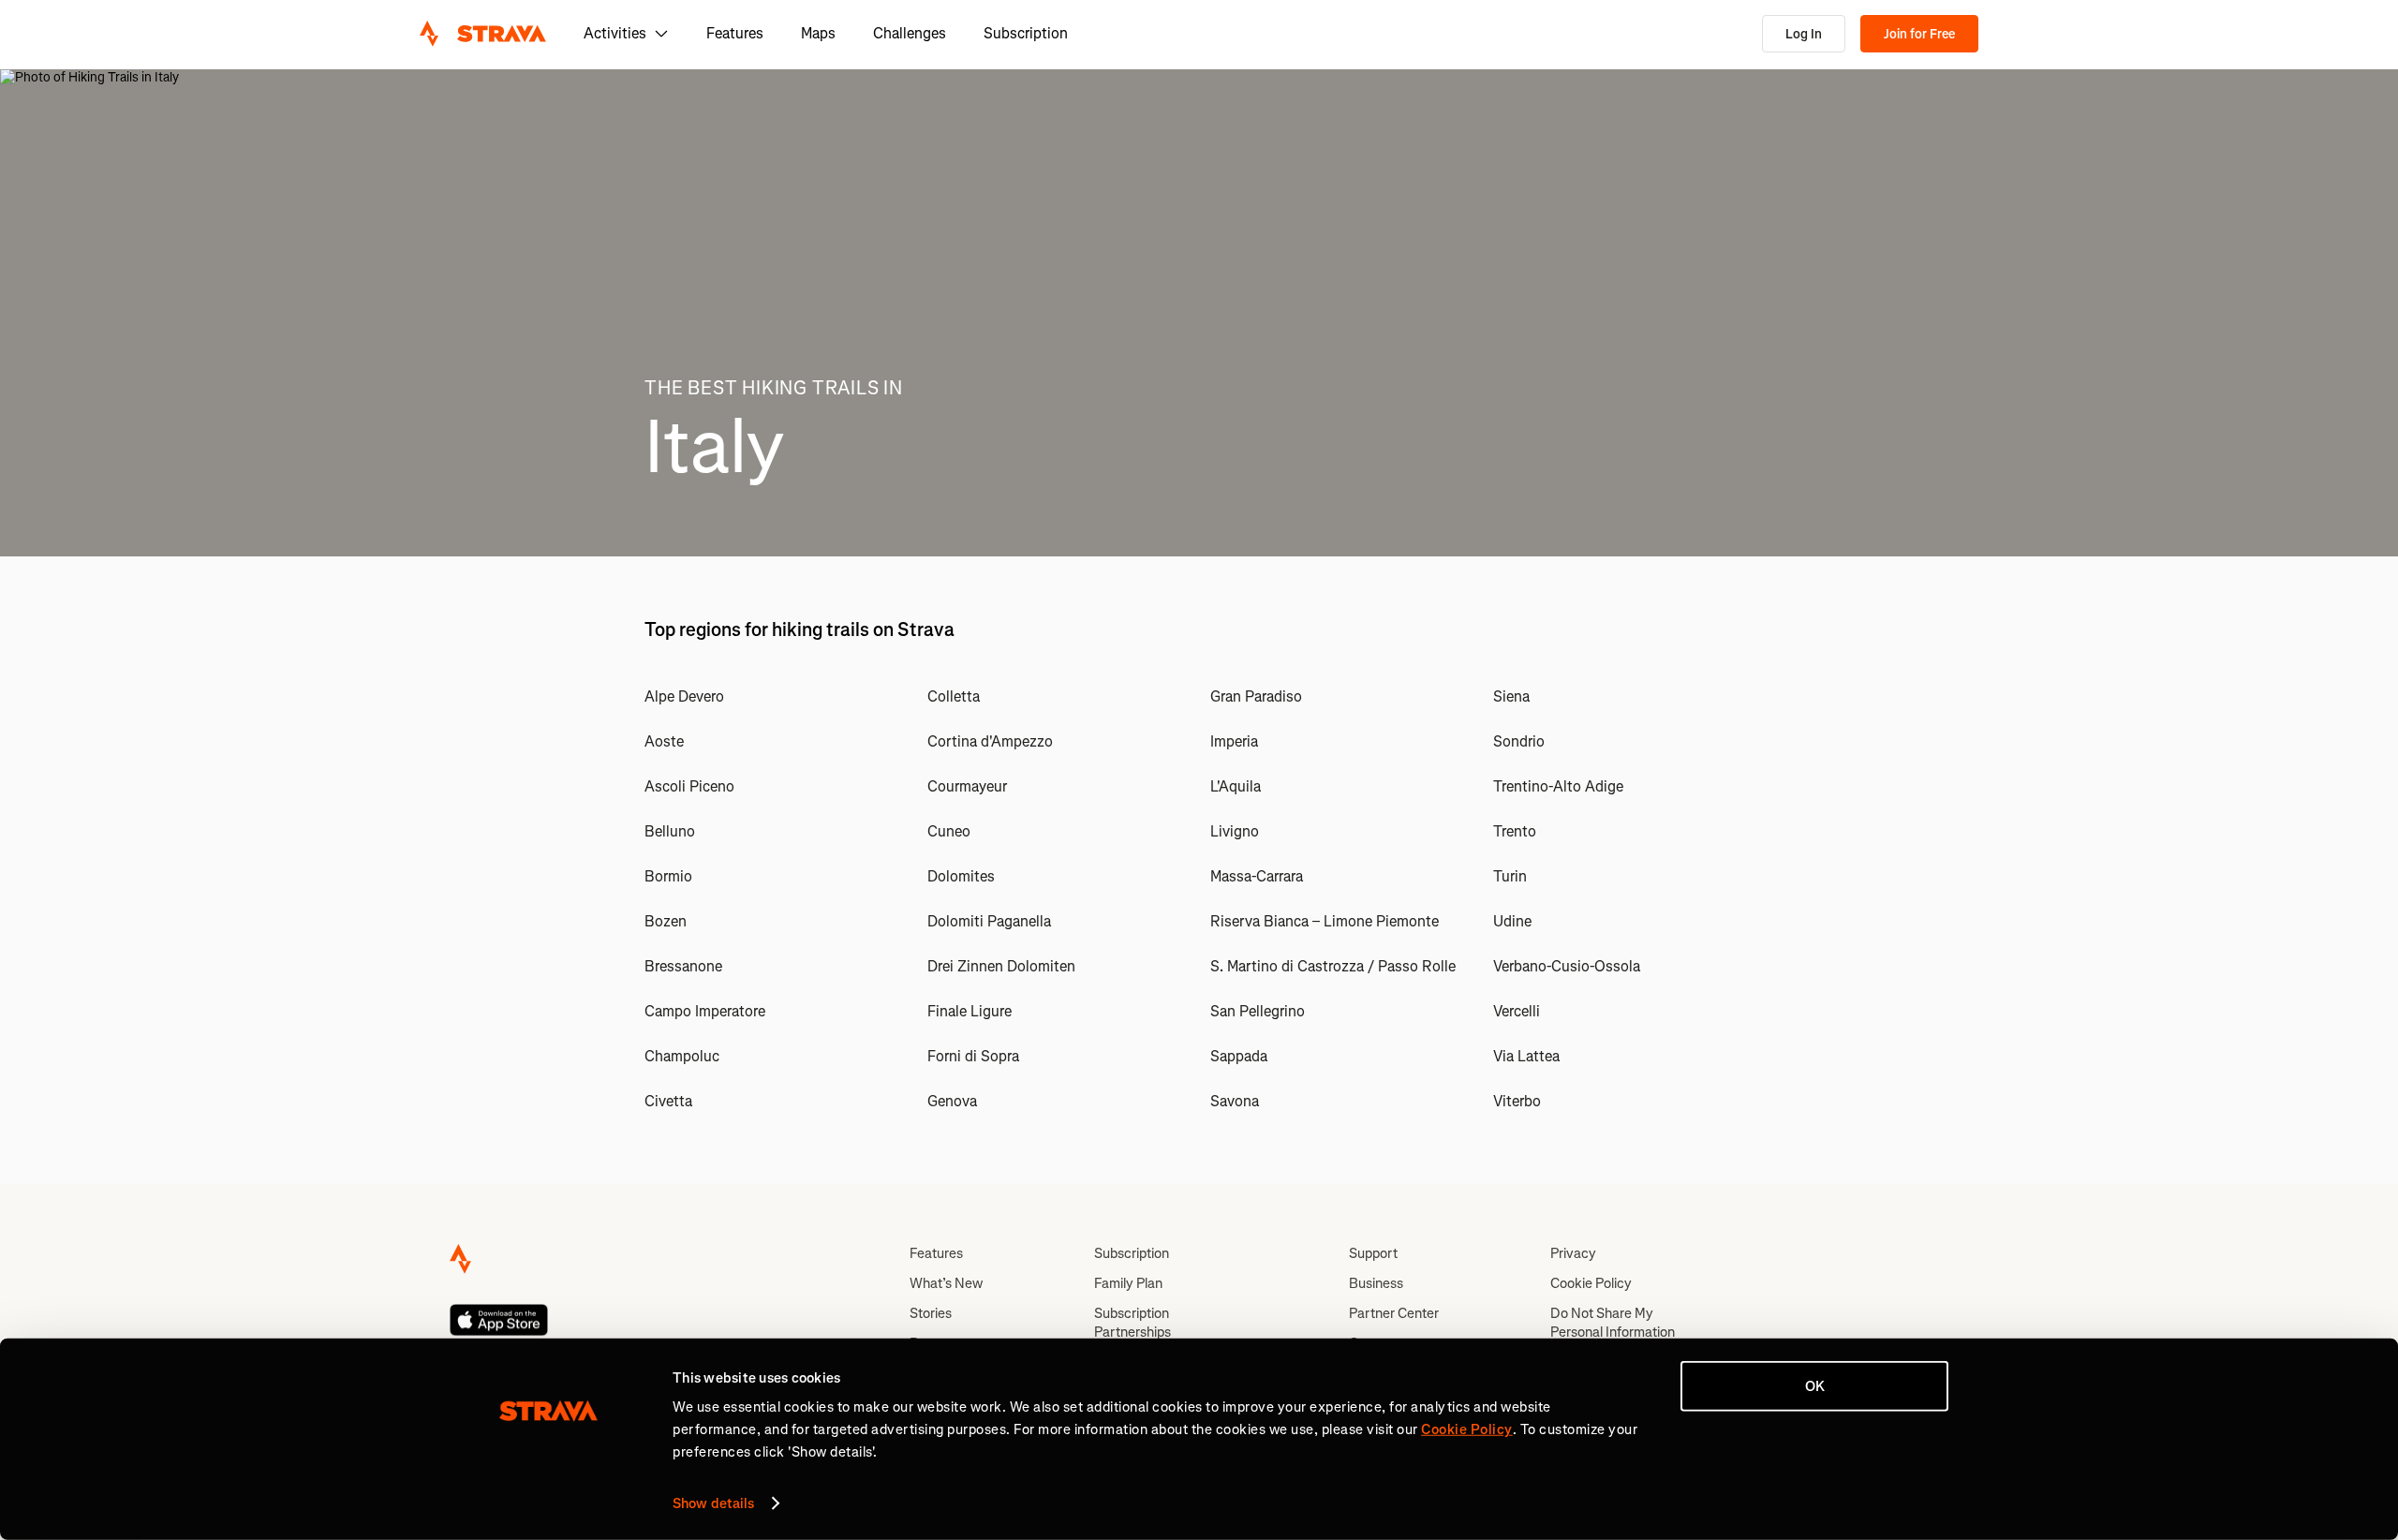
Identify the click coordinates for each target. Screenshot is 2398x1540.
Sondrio (1519, 741)
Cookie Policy (1591, 1283)
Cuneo (949, 831)
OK (1815, 1386)
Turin (1510, 876)
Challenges (910, 33)
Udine (1512, 921)
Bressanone (683, 966)
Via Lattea (1526, 1056)
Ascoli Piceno (689, 786)
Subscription (1026, 33)
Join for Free (1919, 34)
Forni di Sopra (973, 1056)
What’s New (946, 1283)
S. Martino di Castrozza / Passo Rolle (1333, 966)
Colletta (954, 696)
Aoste (664, 741)
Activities (615, 33)
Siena (1511, 696)
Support (1373, 1253)
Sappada (1239, 1056)
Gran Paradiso (1256, 696)
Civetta (668, 1101)
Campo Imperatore (705, 1011)
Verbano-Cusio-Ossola (1567, 966)
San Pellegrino (1258, 1011)
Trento (1515, 831)
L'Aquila (1236, 786)
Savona (1235, 1101)
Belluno (670, 831)
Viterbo (1517, 1101)
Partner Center (1394, 1313)
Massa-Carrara (1257, 876)
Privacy (1573, 1253)
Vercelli (1517, 1011)
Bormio (668, 876)
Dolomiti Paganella (989, 921)
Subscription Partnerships (1132, 1323)
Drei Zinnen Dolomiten (1001, 966)
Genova (952, 1101)
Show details (713, 1503)
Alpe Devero (684, 696)
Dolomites (961, 876)
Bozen (666, 921)
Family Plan (1128, 1283)
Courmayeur (967, 786)
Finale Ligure (970, 1011)
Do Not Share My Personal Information (1613, 1323)
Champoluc (682, 1056)
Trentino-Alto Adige (1558, 786)
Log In (1804, 34)
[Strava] (483, 34)
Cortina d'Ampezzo (990, 741)
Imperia (1234, 741)
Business (1376, 1283)
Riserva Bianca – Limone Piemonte (1325, 921)
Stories (931, 1313)
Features (735, 33)
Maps (818, 33)
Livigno (1235, 831)
